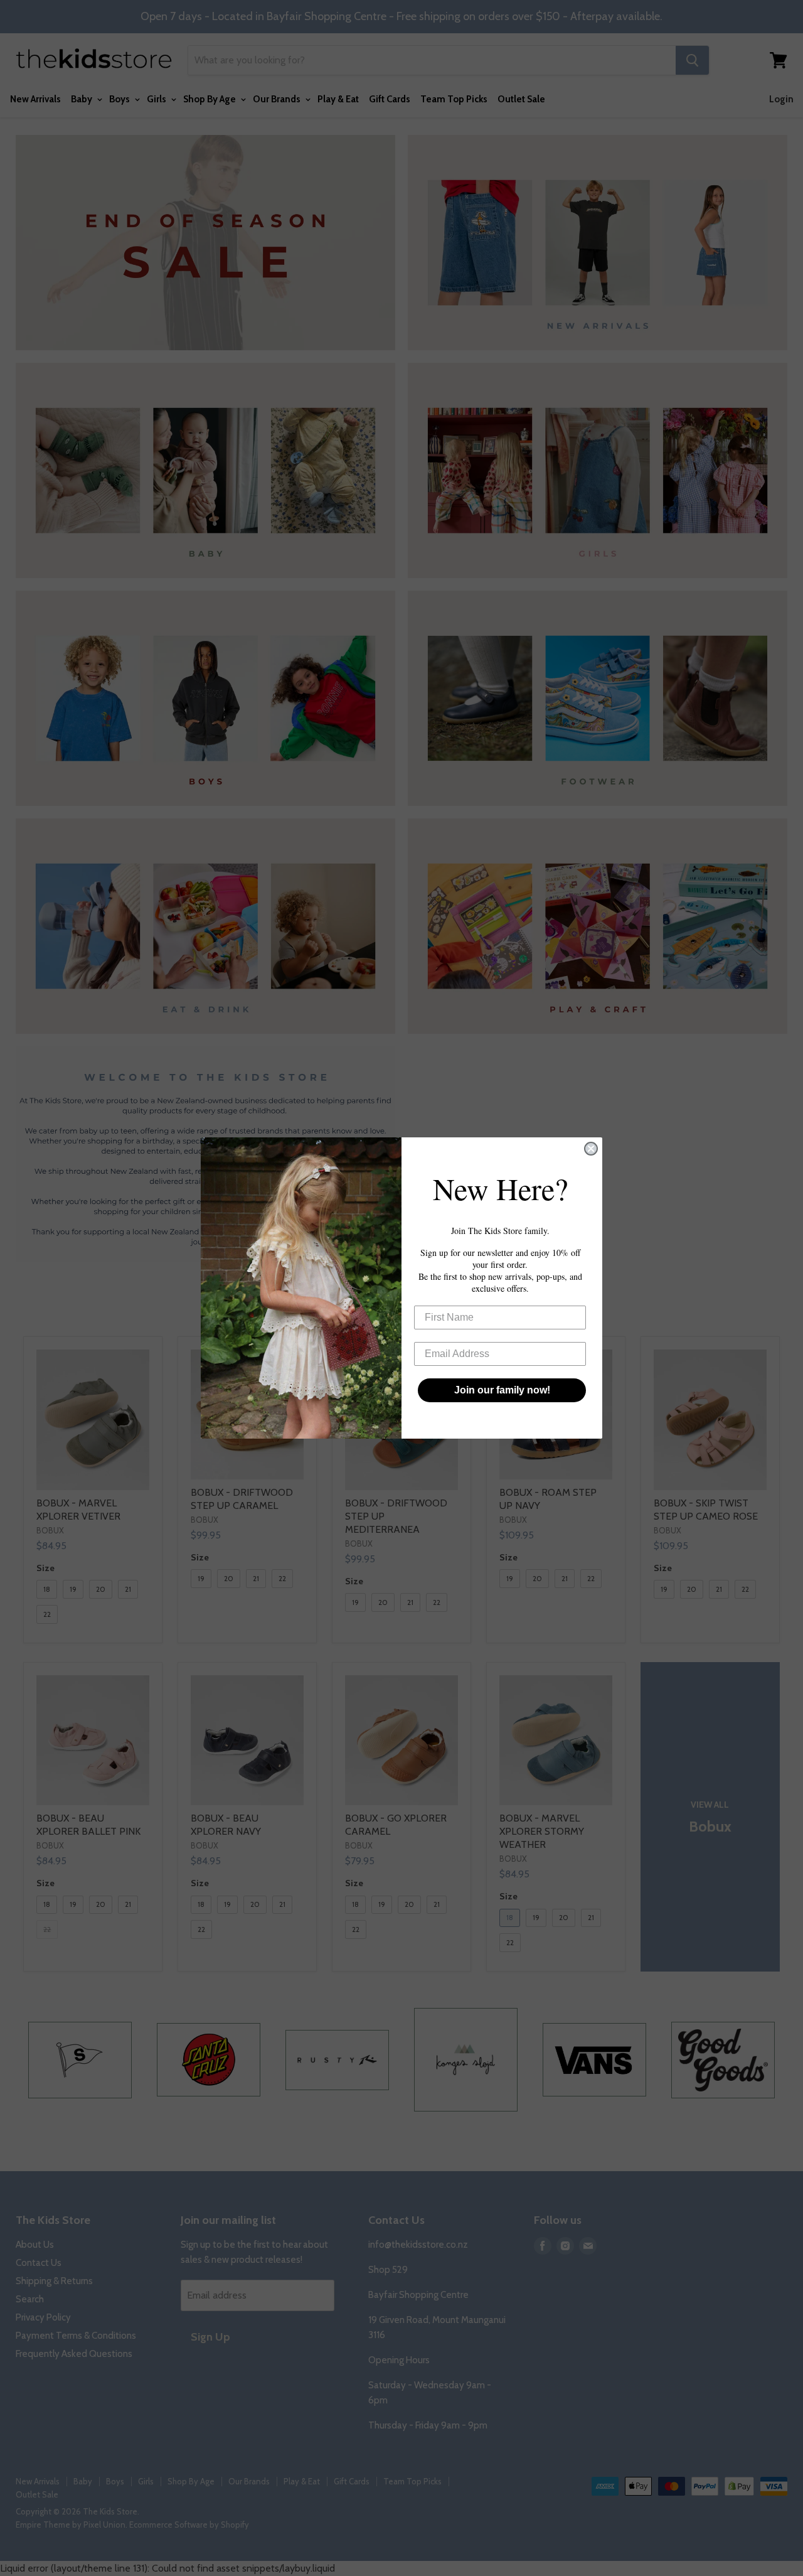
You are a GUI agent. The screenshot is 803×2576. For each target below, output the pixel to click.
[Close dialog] (591, 1149)
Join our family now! (502, 1390)
